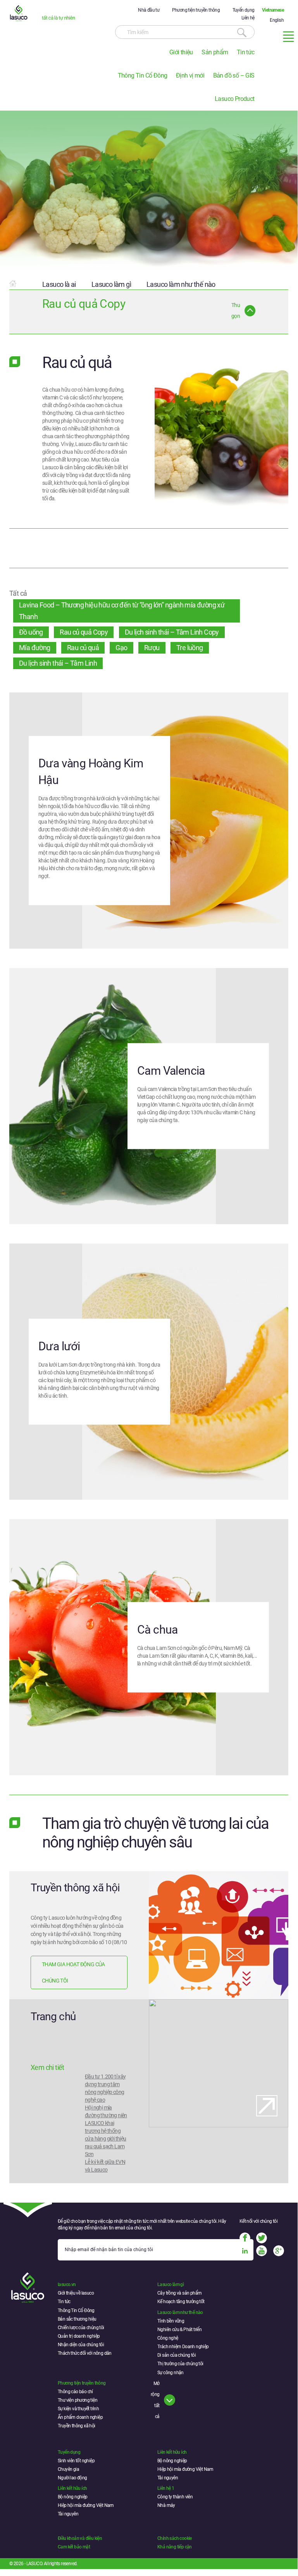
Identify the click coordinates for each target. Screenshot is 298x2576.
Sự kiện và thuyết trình (78, 2409)
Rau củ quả (83, 648)
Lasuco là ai (59, 284)
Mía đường (35, 648)
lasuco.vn (67, 2285)
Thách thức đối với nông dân (85, 2353)
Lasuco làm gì (111, 284)
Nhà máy (166, 2505)
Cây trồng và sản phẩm (179, 2293)
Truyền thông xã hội (75, 1888)
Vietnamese (273, 10)
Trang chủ (53, 2017)
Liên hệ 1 (166, 2488)
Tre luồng (190, 648)
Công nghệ (168, 2338)
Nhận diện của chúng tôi (81, 2345)
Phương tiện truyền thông (196, 10)
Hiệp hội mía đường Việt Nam (185, 2469)
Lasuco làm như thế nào (181, 284)
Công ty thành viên (175, 2497)
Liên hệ (248, 18)
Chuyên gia (68, 2469)
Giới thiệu (181, 52)
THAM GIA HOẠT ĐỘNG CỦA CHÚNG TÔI (73, 1972)
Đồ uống (31, 632)
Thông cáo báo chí (75, 2392)
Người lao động (72, 2478)
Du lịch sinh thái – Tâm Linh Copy (172, 632)
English (277, 20)
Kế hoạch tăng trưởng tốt (181, 2302)
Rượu (152, 648)
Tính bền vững (171, 2321)
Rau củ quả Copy (84, 632)
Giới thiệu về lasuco (76, 2293)
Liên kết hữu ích (172, 2452)
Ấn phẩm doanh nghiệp (80, 2417)
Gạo (121, 648)
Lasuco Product (235, 99)
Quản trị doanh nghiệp (79, 2336)
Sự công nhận (171, 2373)
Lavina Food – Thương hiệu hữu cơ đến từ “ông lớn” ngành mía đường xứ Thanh (122, 611)
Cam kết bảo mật (74, 2547)
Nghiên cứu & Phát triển (179, 2330)
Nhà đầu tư (149, 10)
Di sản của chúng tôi (177, 2355)
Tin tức (246, 52)
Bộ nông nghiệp (172, 2461)
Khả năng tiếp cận (175, 2547)
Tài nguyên (168, 2478)
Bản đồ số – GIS (234, 75)
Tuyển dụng (244, 10)
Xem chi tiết (47, 2067)
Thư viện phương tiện (78, 2400)
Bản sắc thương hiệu (77, 2319)
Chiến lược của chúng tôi (81, 2328)
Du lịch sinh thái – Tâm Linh (58, 663)
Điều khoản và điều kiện (80, 2538)
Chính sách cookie (175, 2538)
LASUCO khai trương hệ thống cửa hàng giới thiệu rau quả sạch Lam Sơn (106, 2139)
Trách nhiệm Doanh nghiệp (183, 2347)
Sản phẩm (215, 52)
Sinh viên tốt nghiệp (76, 2461)
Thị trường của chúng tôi (180, 2364)
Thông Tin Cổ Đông (143, 75)
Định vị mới (190, 75)
